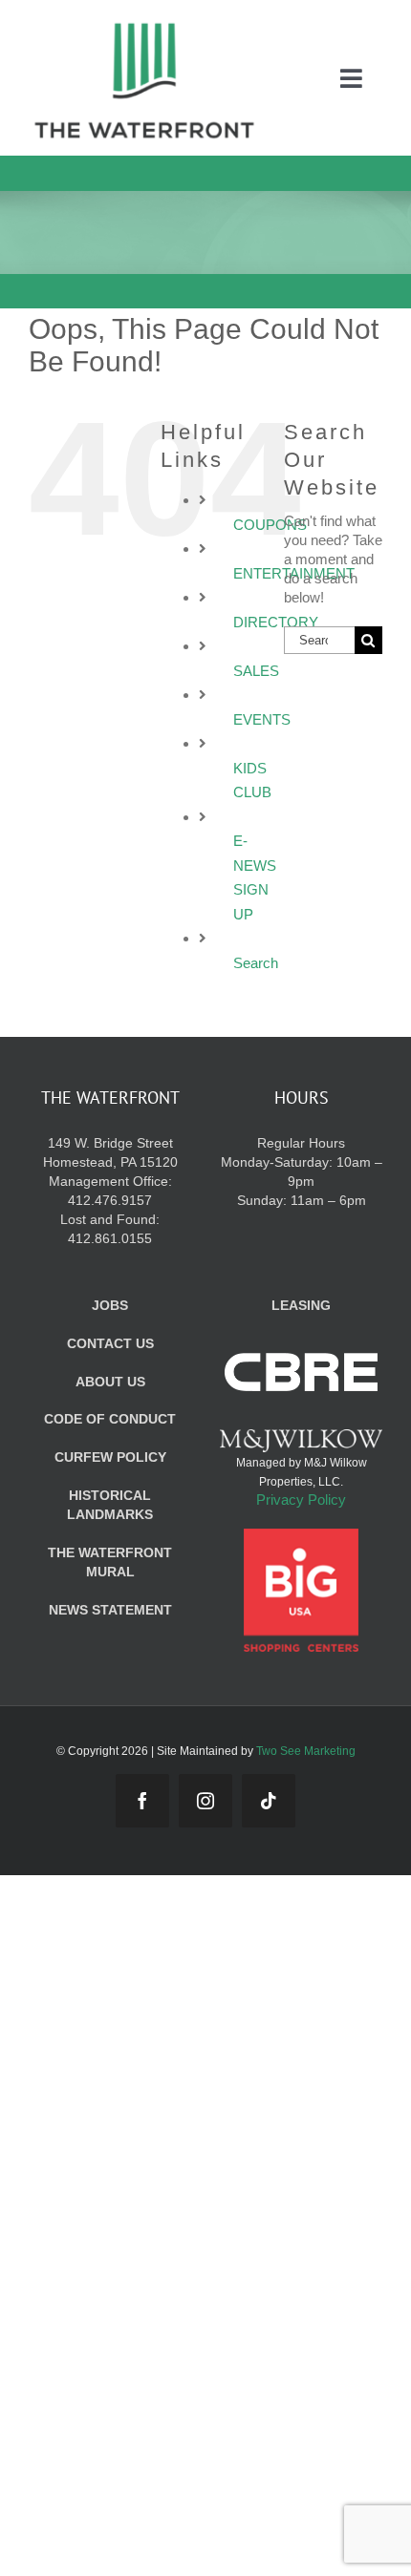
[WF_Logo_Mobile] (144, 27)
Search (256, 963)
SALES (256, 671)
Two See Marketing (306, 1751)
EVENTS (262, 719)
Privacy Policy (301, 1499)
